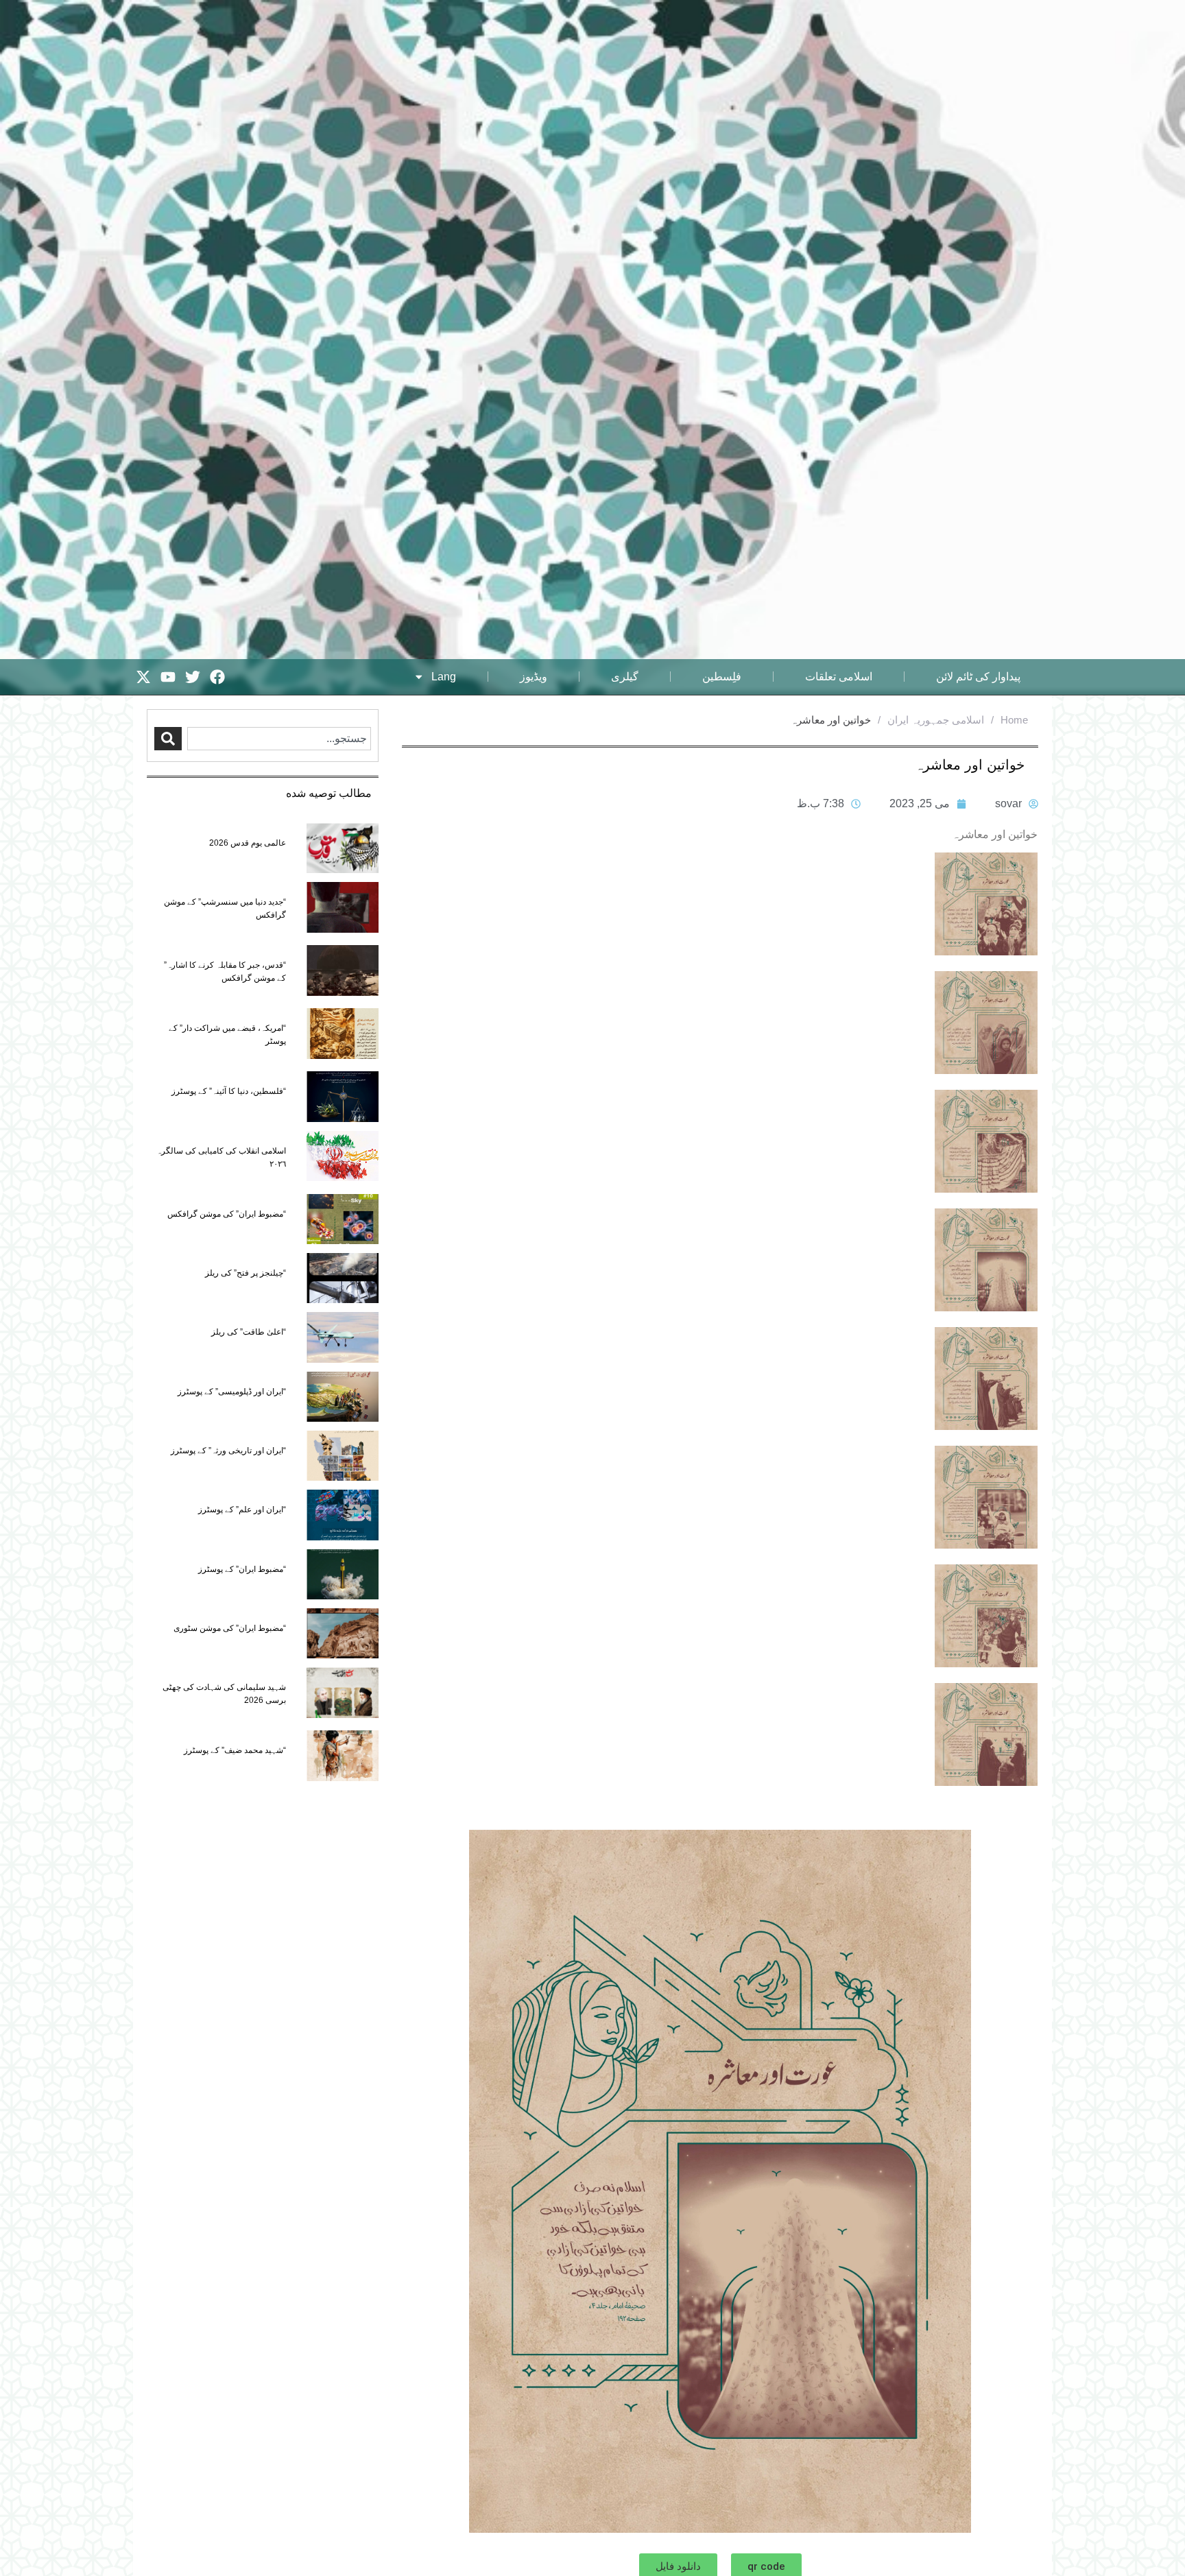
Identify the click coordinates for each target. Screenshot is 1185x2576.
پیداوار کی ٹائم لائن (978, 677)
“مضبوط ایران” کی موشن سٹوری (230, 1628)
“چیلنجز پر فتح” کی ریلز (246, 1273)
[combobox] (279, 739)
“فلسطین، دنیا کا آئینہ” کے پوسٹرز (229, 1091)
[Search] (168, 739)
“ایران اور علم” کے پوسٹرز (242, 1510)
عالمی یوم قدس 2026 (248, 843)
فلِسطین (722, 677)
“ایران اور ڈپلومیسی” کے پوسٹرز (232, 1392)
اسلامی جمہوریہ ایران (936, 720)
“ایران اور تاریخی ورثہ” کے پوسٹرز (228, 1451)
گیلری (625, 677)
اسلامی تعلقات (839, 677)
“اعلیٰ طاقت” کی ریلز (249, 1332)
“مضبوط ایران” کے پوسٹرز (242, 1569)
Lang (444, 677)
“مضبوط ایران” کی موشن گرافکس (227, 1214)
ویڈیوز (534, 677)
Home (1014, 720)
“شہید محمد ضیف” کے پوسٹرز (235, 1750)
